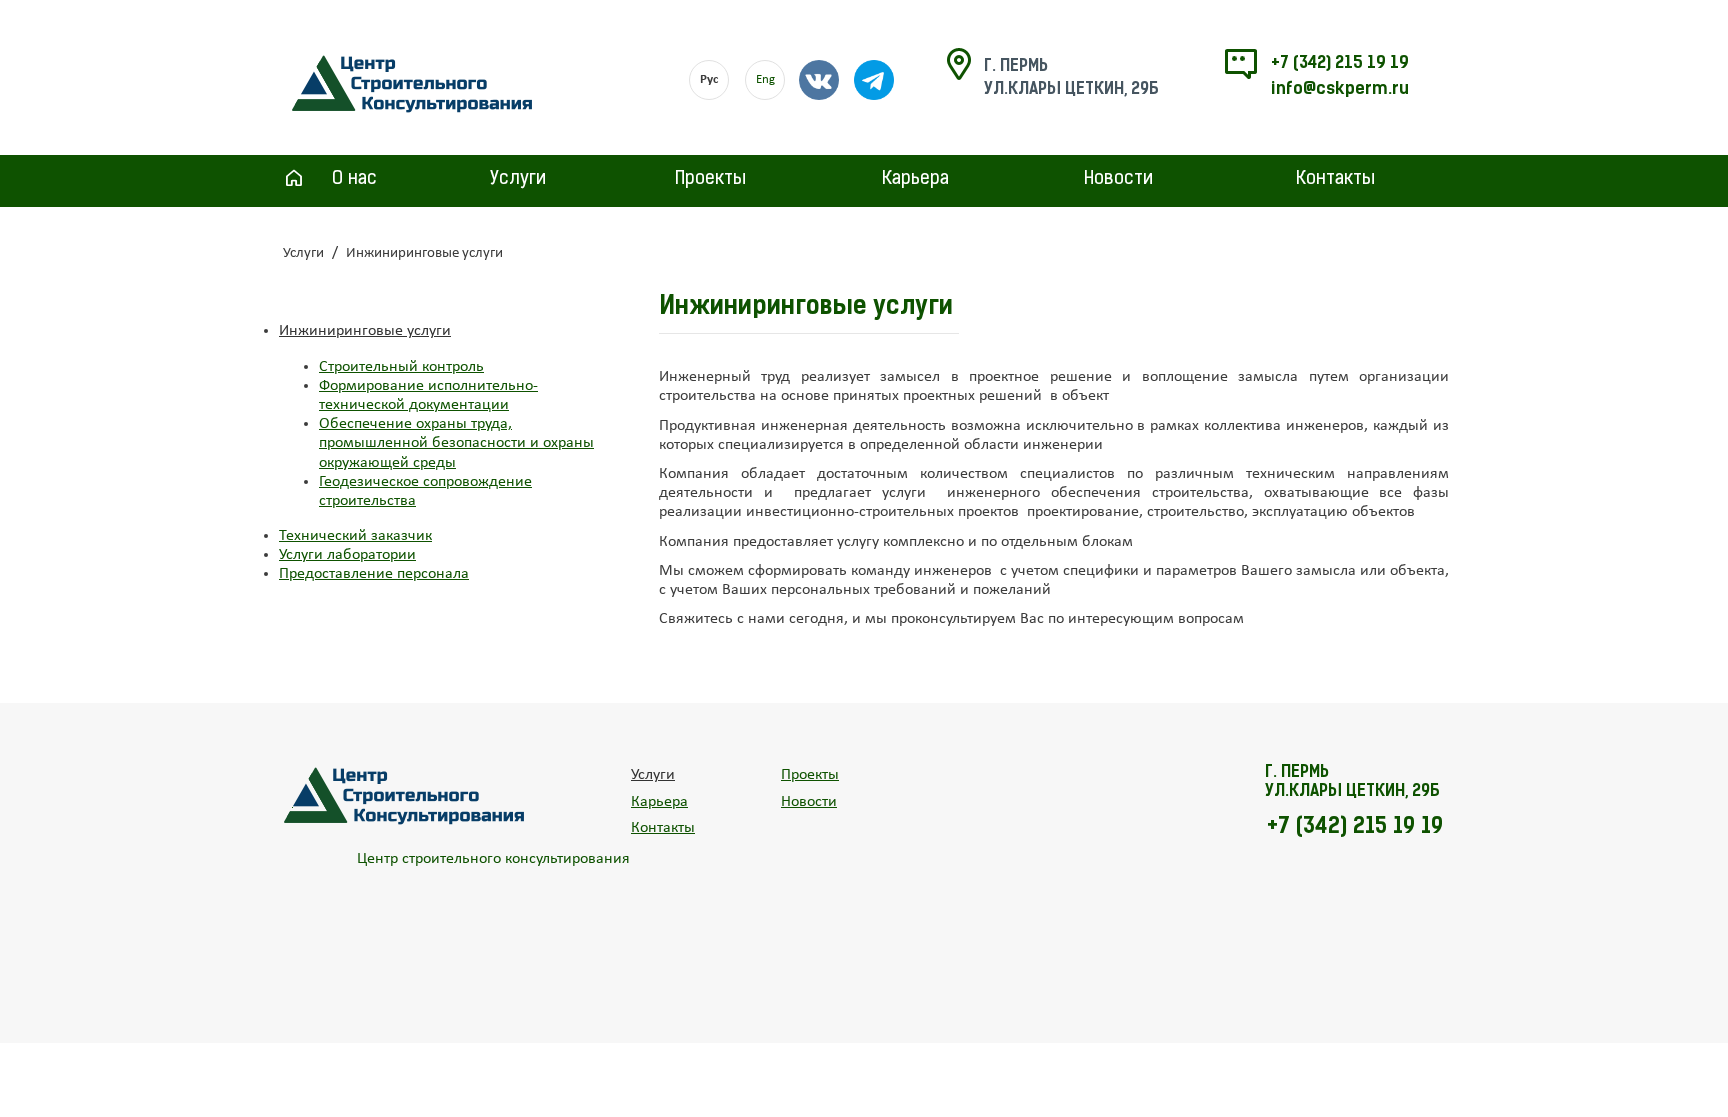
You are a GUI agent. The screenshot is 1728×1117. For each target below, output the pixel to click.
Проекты (710, 180)
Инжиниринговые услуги (365, 331)
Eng (765, 79)
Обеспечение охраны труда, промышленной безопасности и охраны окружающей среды (456, 443)
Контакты (1335, 180)
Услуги (518, 180)
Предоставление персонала (374, 574)
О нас (354, 180)
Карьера (915, 180)
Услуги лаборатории (347, 555)
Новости (1118, 180)
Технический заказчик (355, 536)
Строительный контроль (401, 367)
